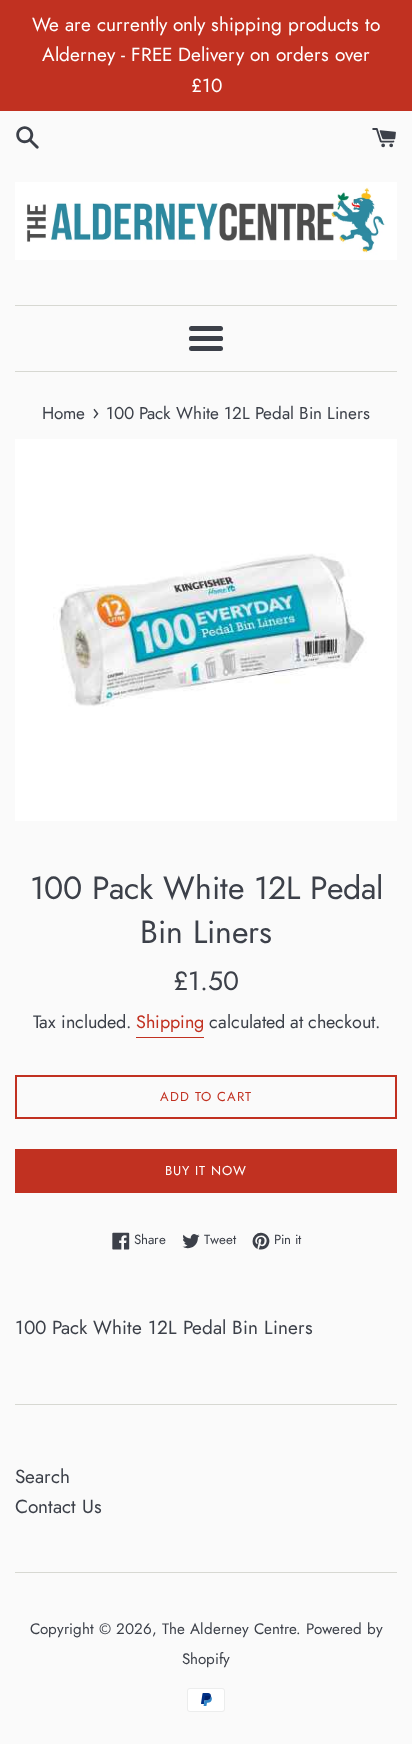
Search (42, 1476)
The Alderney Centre (229, 1629)
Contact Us (58, 1506)
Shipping (170, 1022)
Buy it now (206, 1170)
